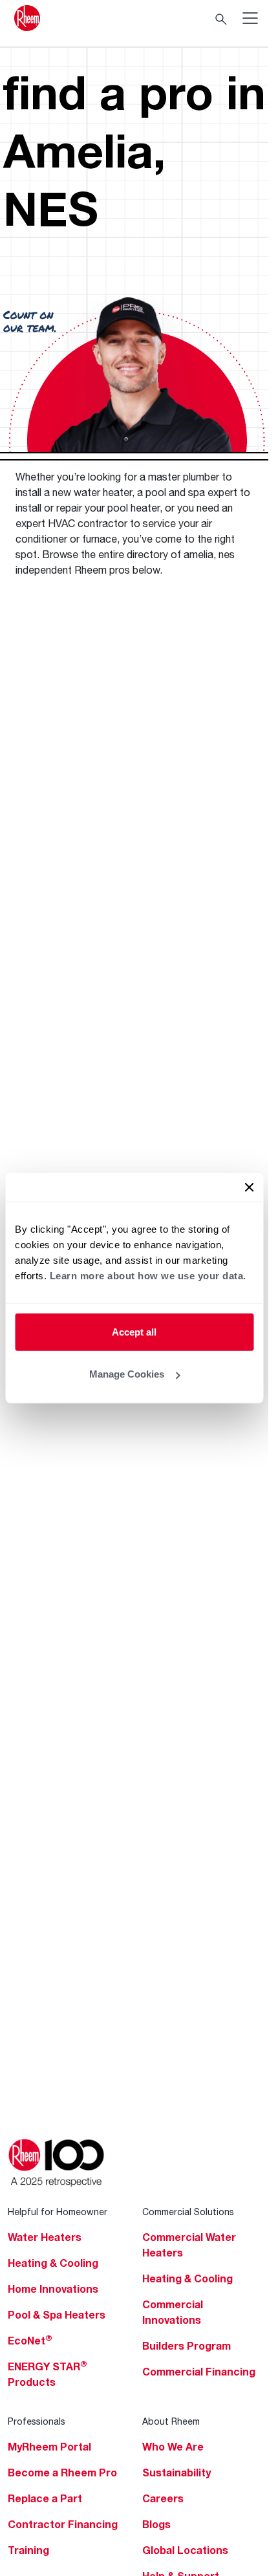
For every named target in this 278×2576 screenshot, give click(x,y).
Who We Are (173, 2447)
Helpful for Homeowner (58, 2212)
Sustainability (176, 2473)
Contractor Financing (63, 2524)
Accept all (134, 1331)
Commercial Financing (199, 2372)
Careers (163, 2498)
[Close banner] (249, 1187)
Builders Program (187, 2346)
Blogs (156, 2524)
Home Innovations (53, 2289)
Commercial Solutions (188, 2212)
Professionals (37, 2421)
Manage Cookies (127, 1374)
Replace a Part (45, 2498)
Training (28, 2550)
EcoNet (30, 2341)
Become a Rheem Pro (62, 2473)
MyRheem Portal (49, 2447)
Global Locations (185, 2550)
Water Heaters (45, 2237)
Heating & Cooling (53, 2263)
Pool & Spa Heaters (57, 2315)
